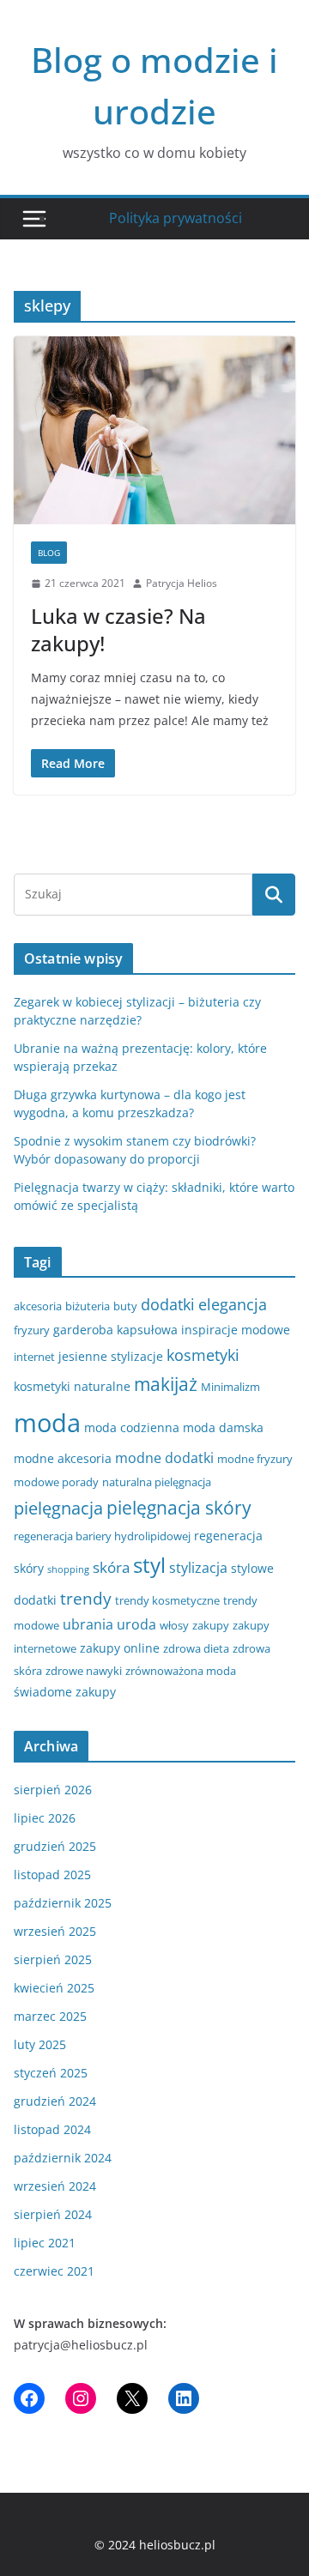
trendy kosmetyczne (167, 1600)
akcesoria (38, 1306)
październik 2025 (63, 1903)
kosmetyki (203, 1355)
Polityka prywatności (176, 218)
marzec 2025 (50, 2016)
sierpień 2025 (53, 1959)
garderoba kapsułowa (115, 1330)
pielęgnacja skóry (179, 1508)
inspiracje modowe (236, 1330)
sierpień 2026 (53, 1790)
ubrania (88, 1624)
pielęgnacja (58, 1508)
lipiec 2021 (45, 2243)
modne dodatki (164, 1458)
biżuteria (88, 1306)
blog (49, 553)
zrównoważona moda (181, 1671)
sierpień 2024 (53, 2214)
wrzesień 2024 (55, 2186)
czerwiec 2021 (54, 2271)
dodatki (168, 1304)
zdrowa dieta (196, 1648)
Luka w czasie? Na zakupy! (118, 629)
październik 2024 (63, 2158)
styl (149, 1565)
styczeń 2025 (51, 2073)
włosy (174, 1625)
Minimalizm (230, 1387)
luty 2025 (40, 2044)
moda (47, 1423)
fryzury (32, 1330)
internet (34, 1357)
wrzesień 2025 (55, 1931)
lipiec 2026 (45, 1818)
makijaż (166, 1384)
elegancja (233, 1304)
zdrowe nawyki (84, 1671)
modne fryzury (255, 1459)
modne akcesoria (63, 1458)
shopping (68, 1569)
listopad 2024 (52, 2129)
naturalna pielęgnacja (157, 1482)
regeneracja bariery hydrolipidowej (102, 1536)
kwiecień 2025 (54, 1988)
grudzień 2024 (55, 2101)
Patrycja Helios (182, 583)
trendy (86, 1598)
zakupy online (120, 1648)
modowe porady (56, 1482)
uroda (136, 1624)
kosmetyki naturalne (72, 1386)
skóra (111, 1567)
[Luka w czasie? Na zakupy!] (154, 430)
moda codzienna (132, 1427)
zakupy (211, 1625)
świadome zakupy (65, 1692)
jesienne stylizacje (111, 1356)
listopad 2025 (52, 1875)
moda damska (223, 1427)
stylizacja (198, 1568)
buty (125, 1306)
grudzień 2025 (55, 1846)
